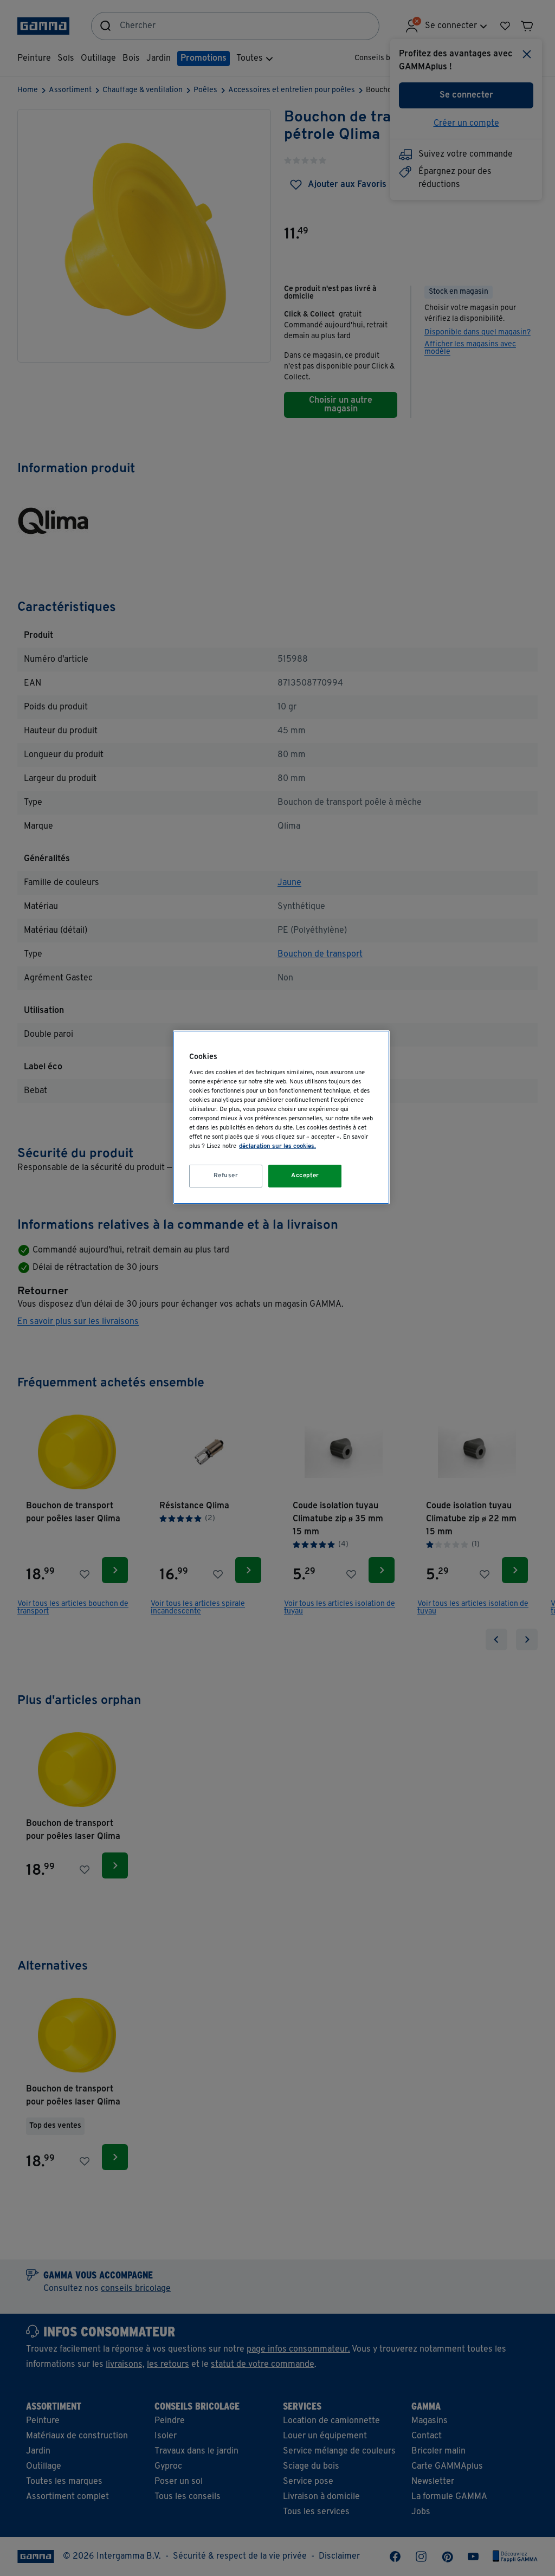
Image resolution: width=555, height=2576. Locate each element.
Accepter (305, 1176)
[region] (281, 1117)
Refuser (226, 1176)
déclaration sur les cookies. (277, 1146)
